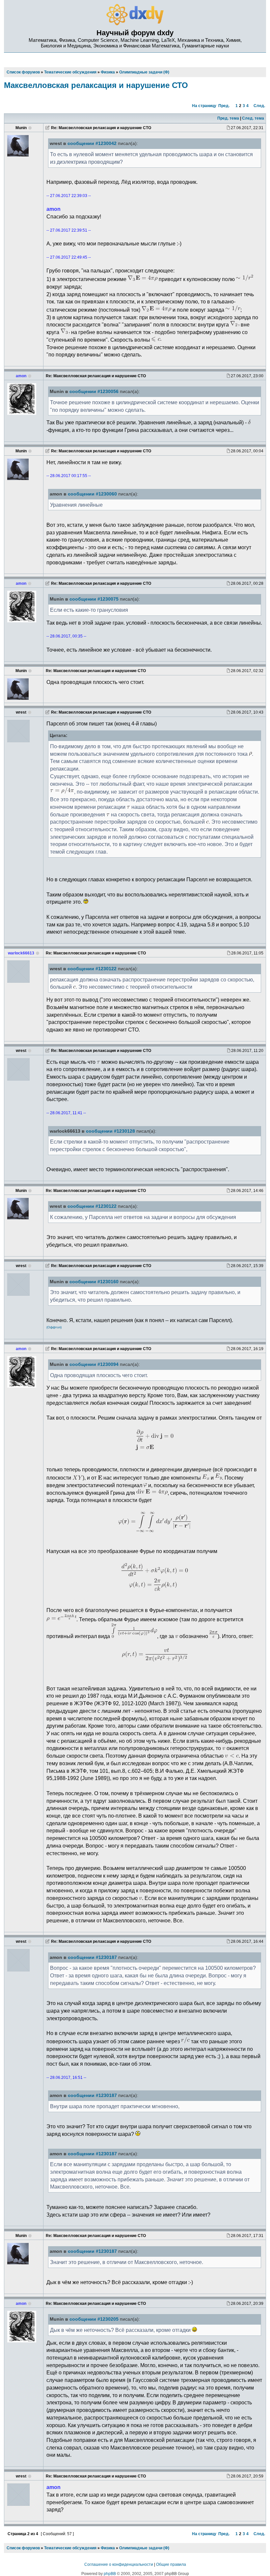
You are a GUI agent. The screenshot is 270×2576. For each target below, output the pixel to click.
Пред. (224, 106)
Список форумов (23, 2548)
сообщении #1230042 (92, 143)
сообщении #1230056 (94, 392)
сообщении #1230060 (92, 494)
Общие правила (171, 2564)
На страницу (204, 106)
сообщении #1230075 (94, 599)
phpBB (110, 2574)
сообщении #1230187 (92, 1957)
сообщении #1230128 (110, 1131)
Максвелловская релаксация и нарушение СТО (96, 85)
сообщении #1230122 (92, 969)
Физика (108, 2548)
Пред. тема (228, 118)
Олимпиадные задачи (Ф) (144, 2548)
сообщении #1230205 (94, 2319)
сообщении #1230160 (94, 1282)
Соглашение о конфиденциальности (119, 2564)
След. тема (253, 118)
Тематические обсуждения (70, 2548)
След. (259, 106)
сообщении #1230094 (94, 1364)
